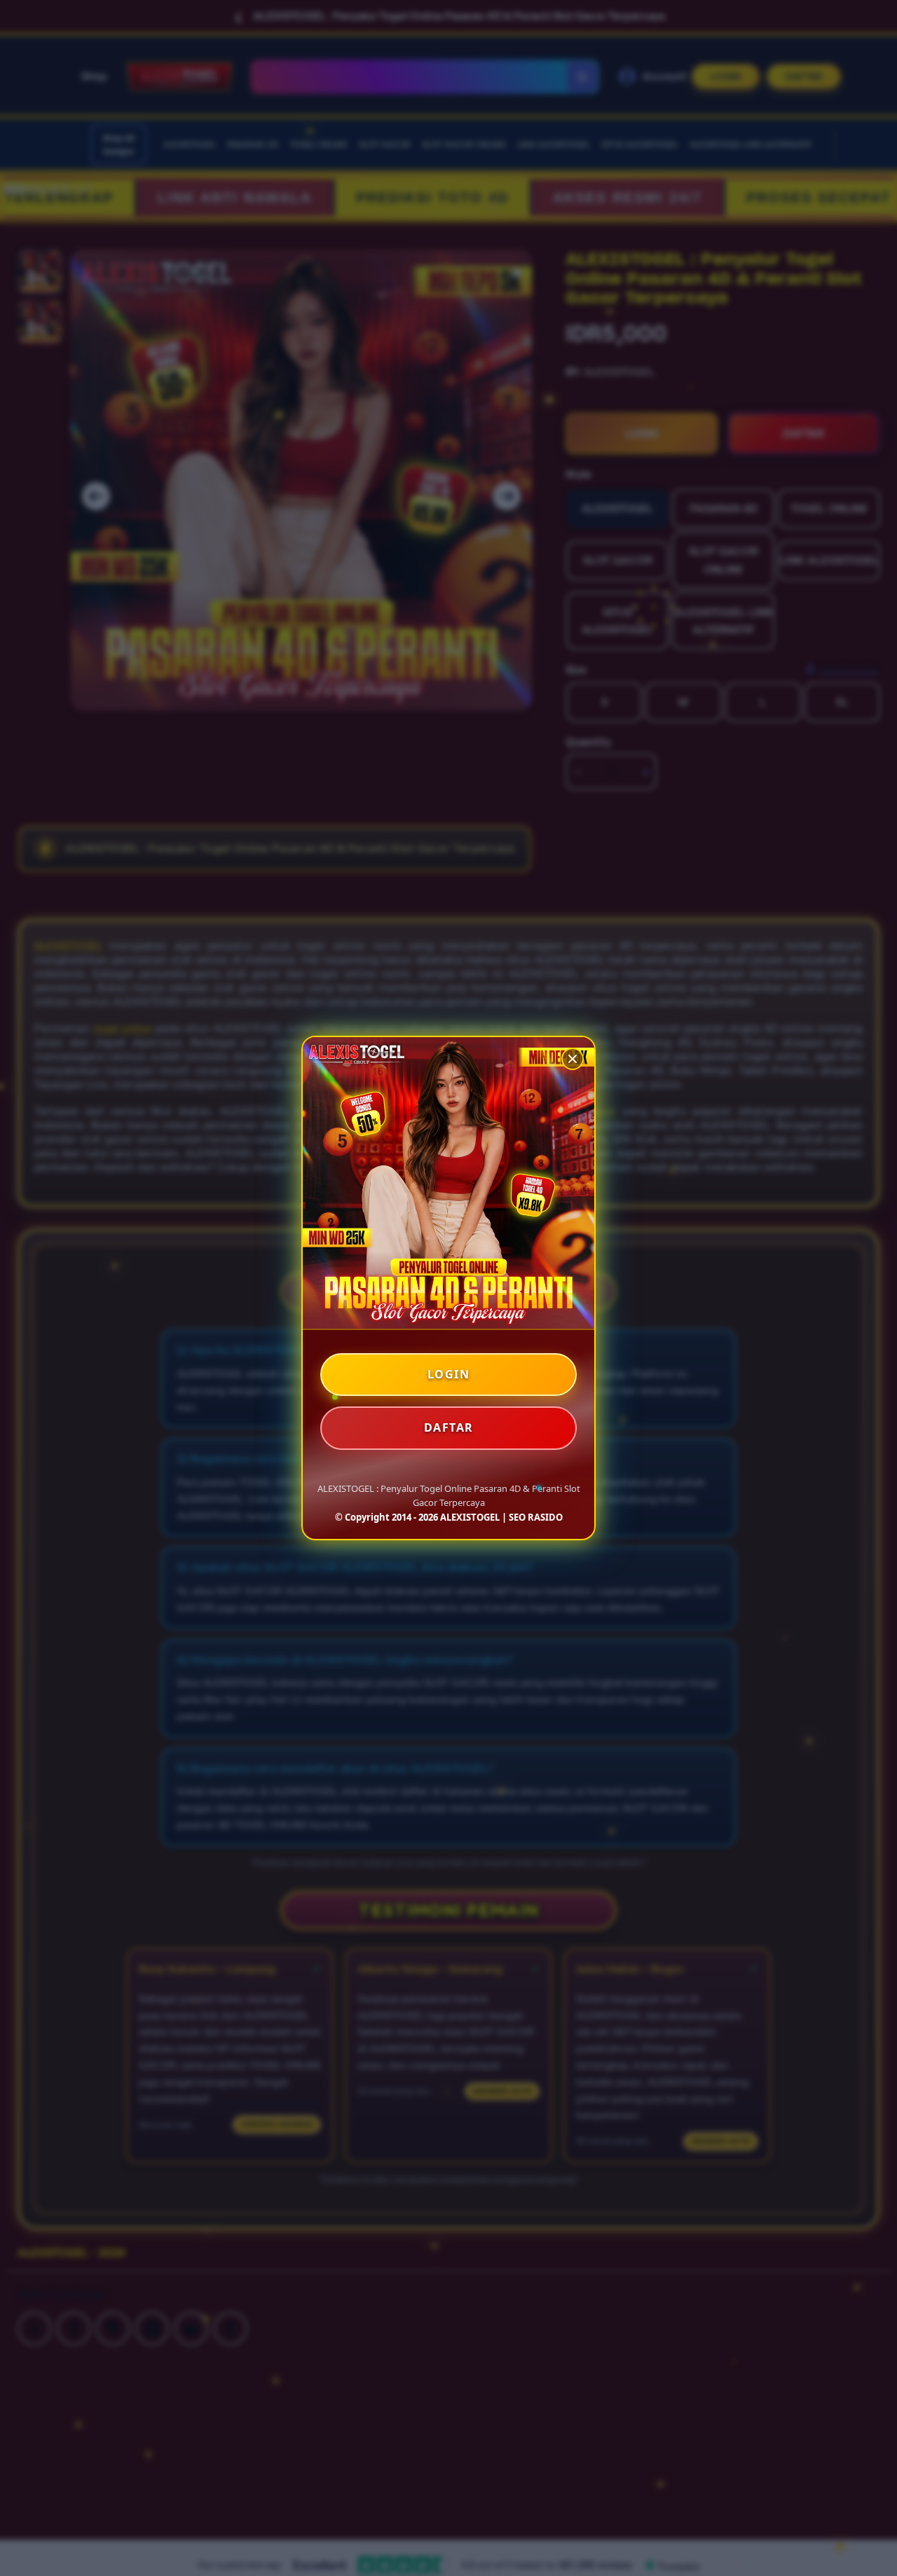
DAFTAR (449, 1427)
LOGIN (449, 1374)
